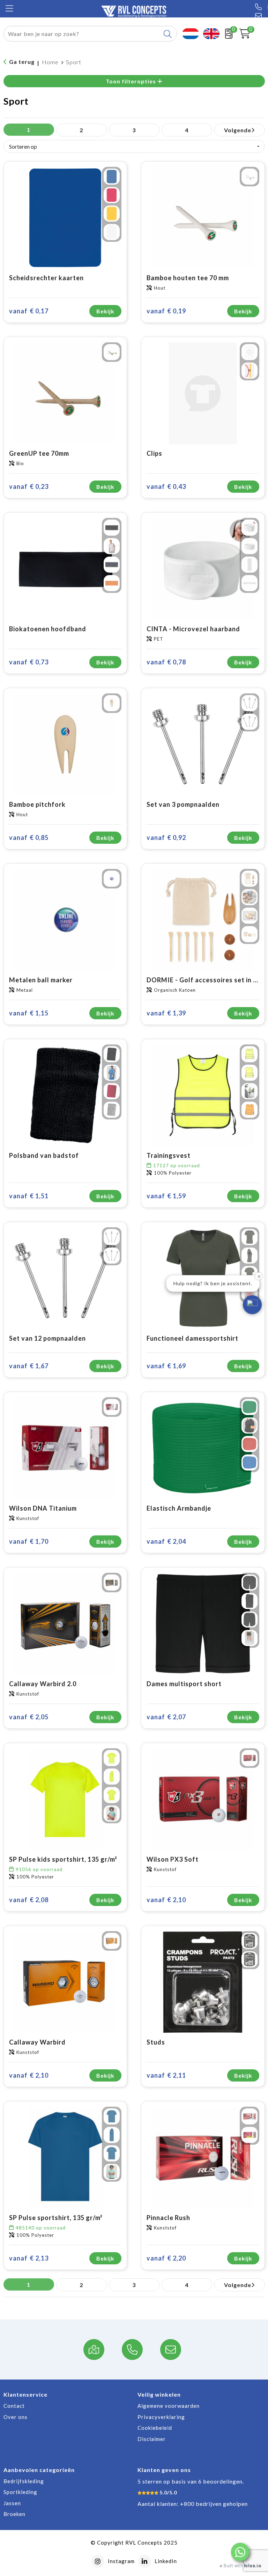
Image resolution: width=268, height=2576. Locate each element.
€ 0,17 (29, 311)
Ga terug (22, 62)
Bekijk (105, 311)
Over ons (16, 2417)
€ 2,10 (166, 1900)
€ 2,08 (29, 1900)
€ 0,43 (166, 486)
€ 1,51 (29, 1196)
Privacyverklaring (161, 2417)
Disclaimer (152, 2439)
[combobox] (82, 34)
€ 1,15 (29, 1013)
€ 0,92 (166, 837)
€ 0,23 (29, 486)
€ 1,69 (166, 1366)
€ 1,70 (29, 1541)
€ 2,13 (29, 2258)
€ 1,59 (166, 1196)
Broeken (14, 2514)
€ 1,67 (29, 1366)
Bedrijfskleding (24, 2481)
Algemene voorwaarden (169, 2406)
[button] (240, 2552)
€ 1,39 (166, 1013)
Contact (14, 2406)
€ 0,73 (29, 662)
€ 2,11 (166, 2075)
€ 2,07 (166, 1717)
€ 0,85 (29, 837)
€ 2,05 (29, 1717)
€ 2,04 (166, 1541)
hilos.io (252, 2566)
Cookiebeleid (155, 2428)
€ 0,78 (166, 662)
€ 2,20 (166, 2258)
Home (50, 62)
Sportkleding (20, 2492)
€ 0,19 (166, 311)
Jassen (12, 2503)
